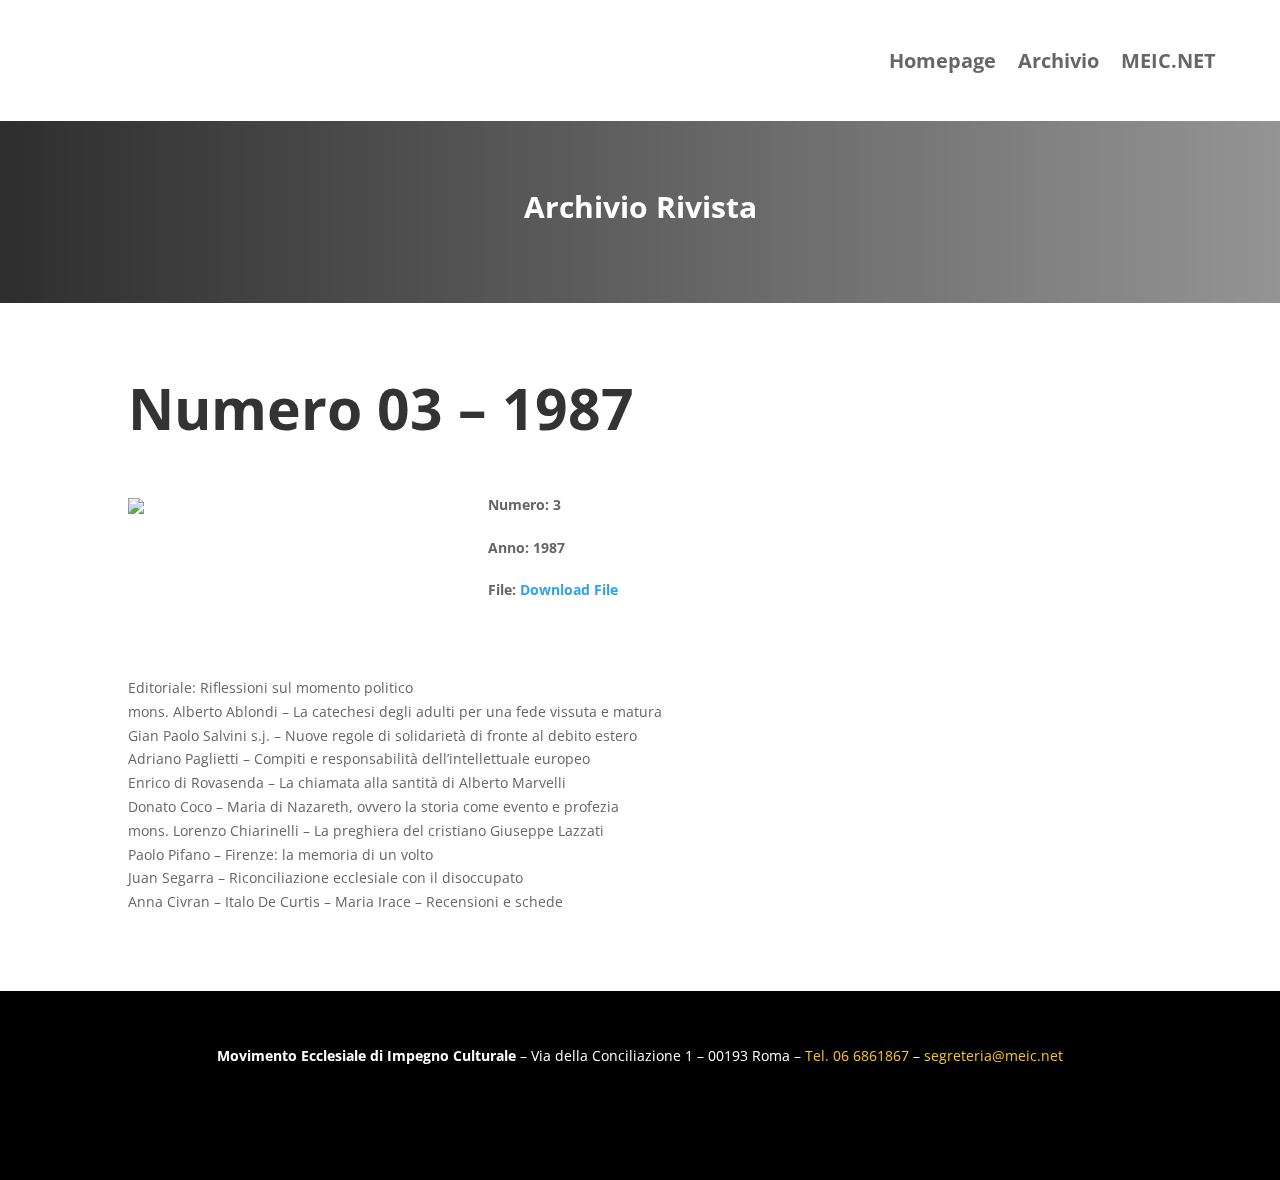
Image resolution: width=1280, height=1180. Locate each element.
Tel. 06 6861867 (859, 1055)
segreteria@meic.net (993, 1055)
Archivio (1058, 60)
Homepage (942, 60)
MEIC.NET (1168, 60)
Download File (569, 589)
